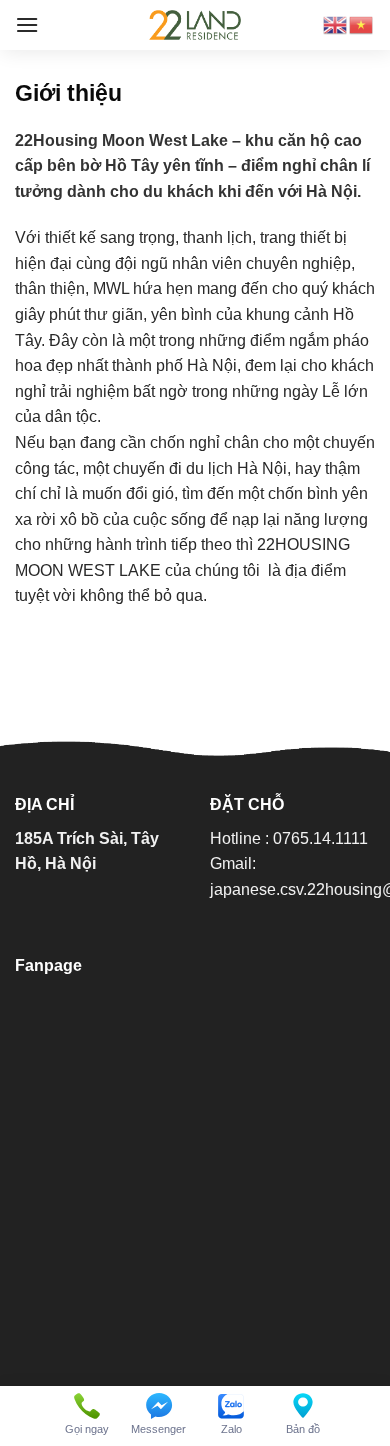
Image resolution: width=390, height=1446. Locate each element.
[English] (336, 24)
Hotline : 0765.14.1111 (289, 838)
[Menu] (27, 24)
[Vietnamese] (362, 24)
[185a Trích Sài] (195, 24)
